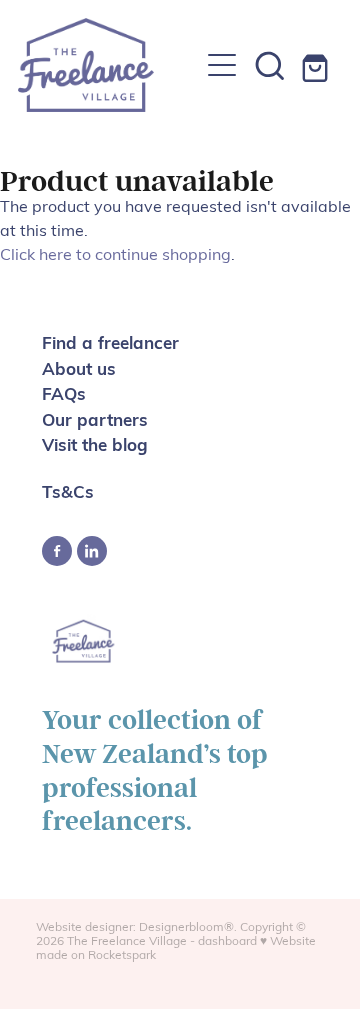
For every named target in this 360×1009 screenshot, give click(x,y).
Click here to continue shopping (115, 253)
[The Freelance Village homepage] (108, 65)
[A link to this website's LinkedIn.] (92, 551)
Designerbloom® (186, 926)
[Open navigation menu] (222, 65)
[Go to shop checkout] (318, 65)
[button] (270, 65)
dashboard (227, 940)
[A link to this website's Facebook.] (57, 551)
